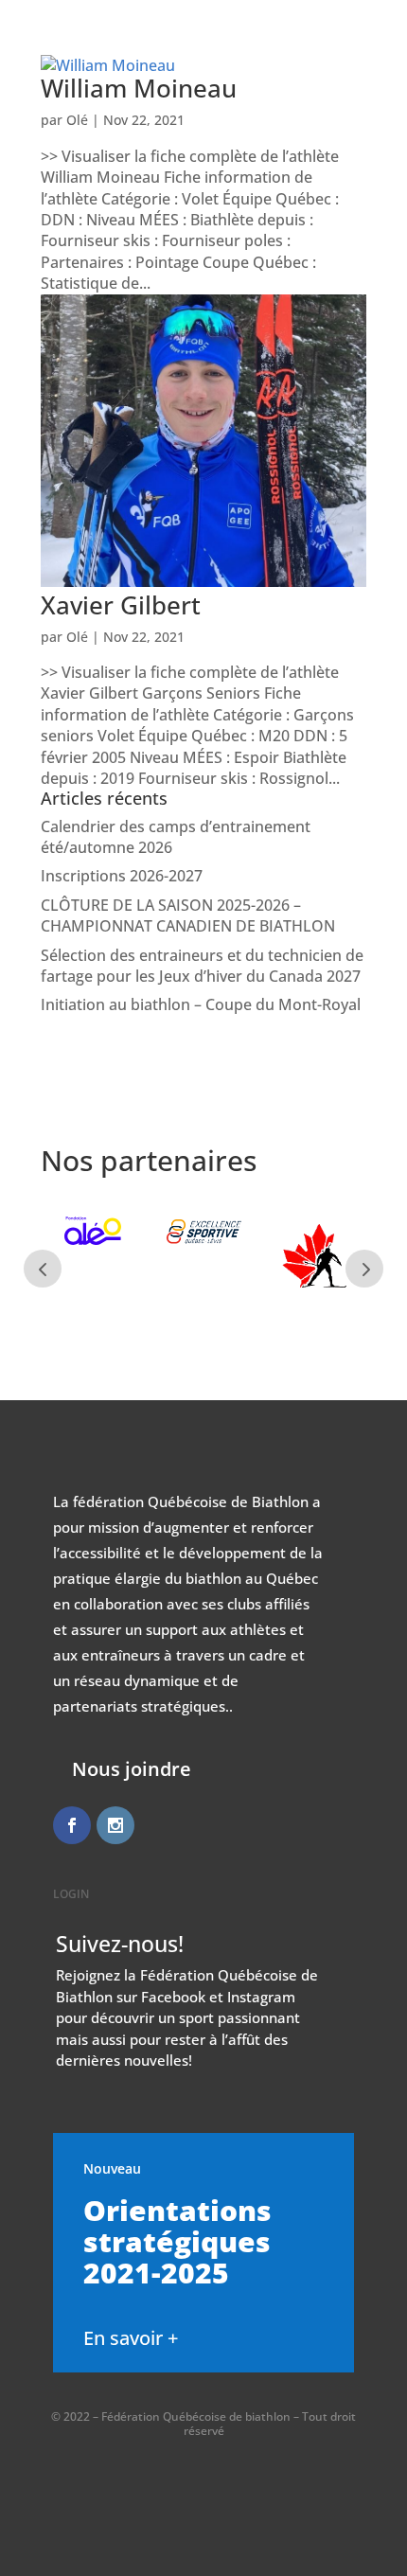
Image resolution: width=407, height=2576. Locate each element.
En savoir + (131, 2338)
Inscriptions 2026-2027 (122, 876)
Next (364, 1269)
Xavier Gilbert (121, 605)
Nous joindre (132, 1769)
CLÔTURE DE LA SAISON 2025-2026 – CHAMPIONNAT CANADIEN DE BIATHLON (188, 915)
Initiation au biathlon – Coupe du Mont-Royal (201, 1004)
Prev (43, 1269)
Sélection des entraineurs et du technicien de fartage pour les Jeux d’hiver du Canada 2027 (202, 966)
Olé (77, 637)
